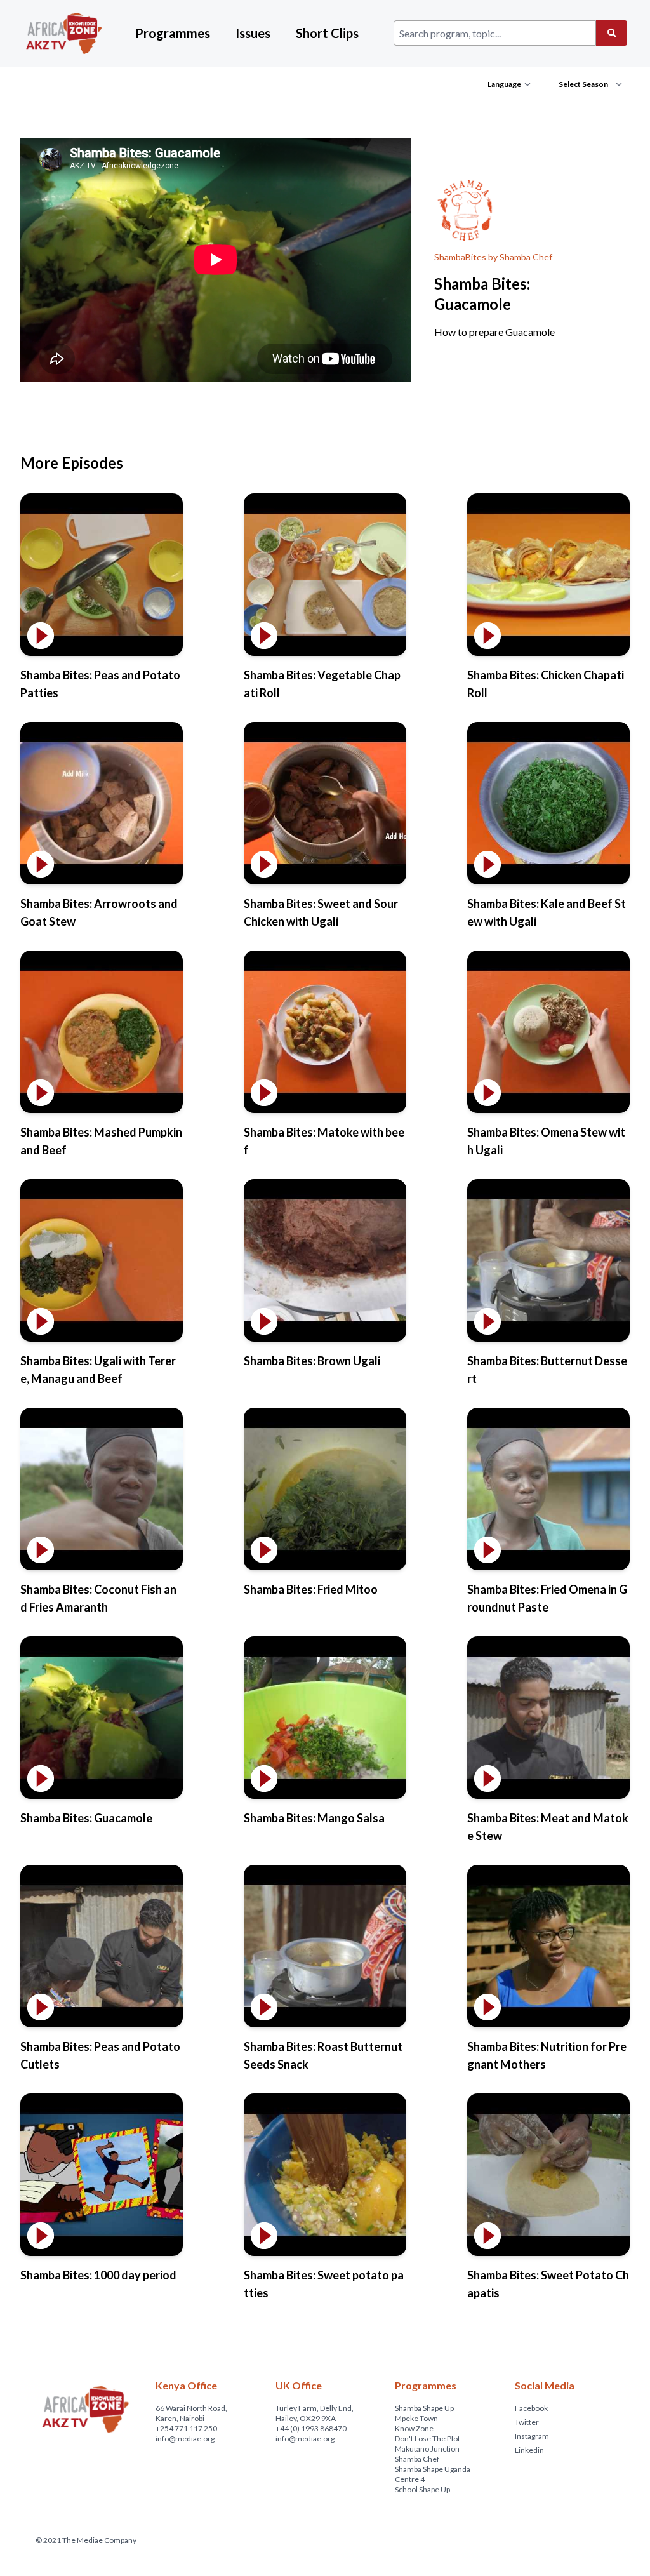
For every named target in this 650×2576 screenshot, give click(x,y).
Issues (253, 33)
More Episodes (72, 463)
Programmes (173, 33)
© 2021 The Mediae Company (86, 2540)
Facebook (531, 2408)
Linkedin (529, 2450)
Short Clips (327, 33)
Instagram (532, 2436)
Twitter (527, 2422)
